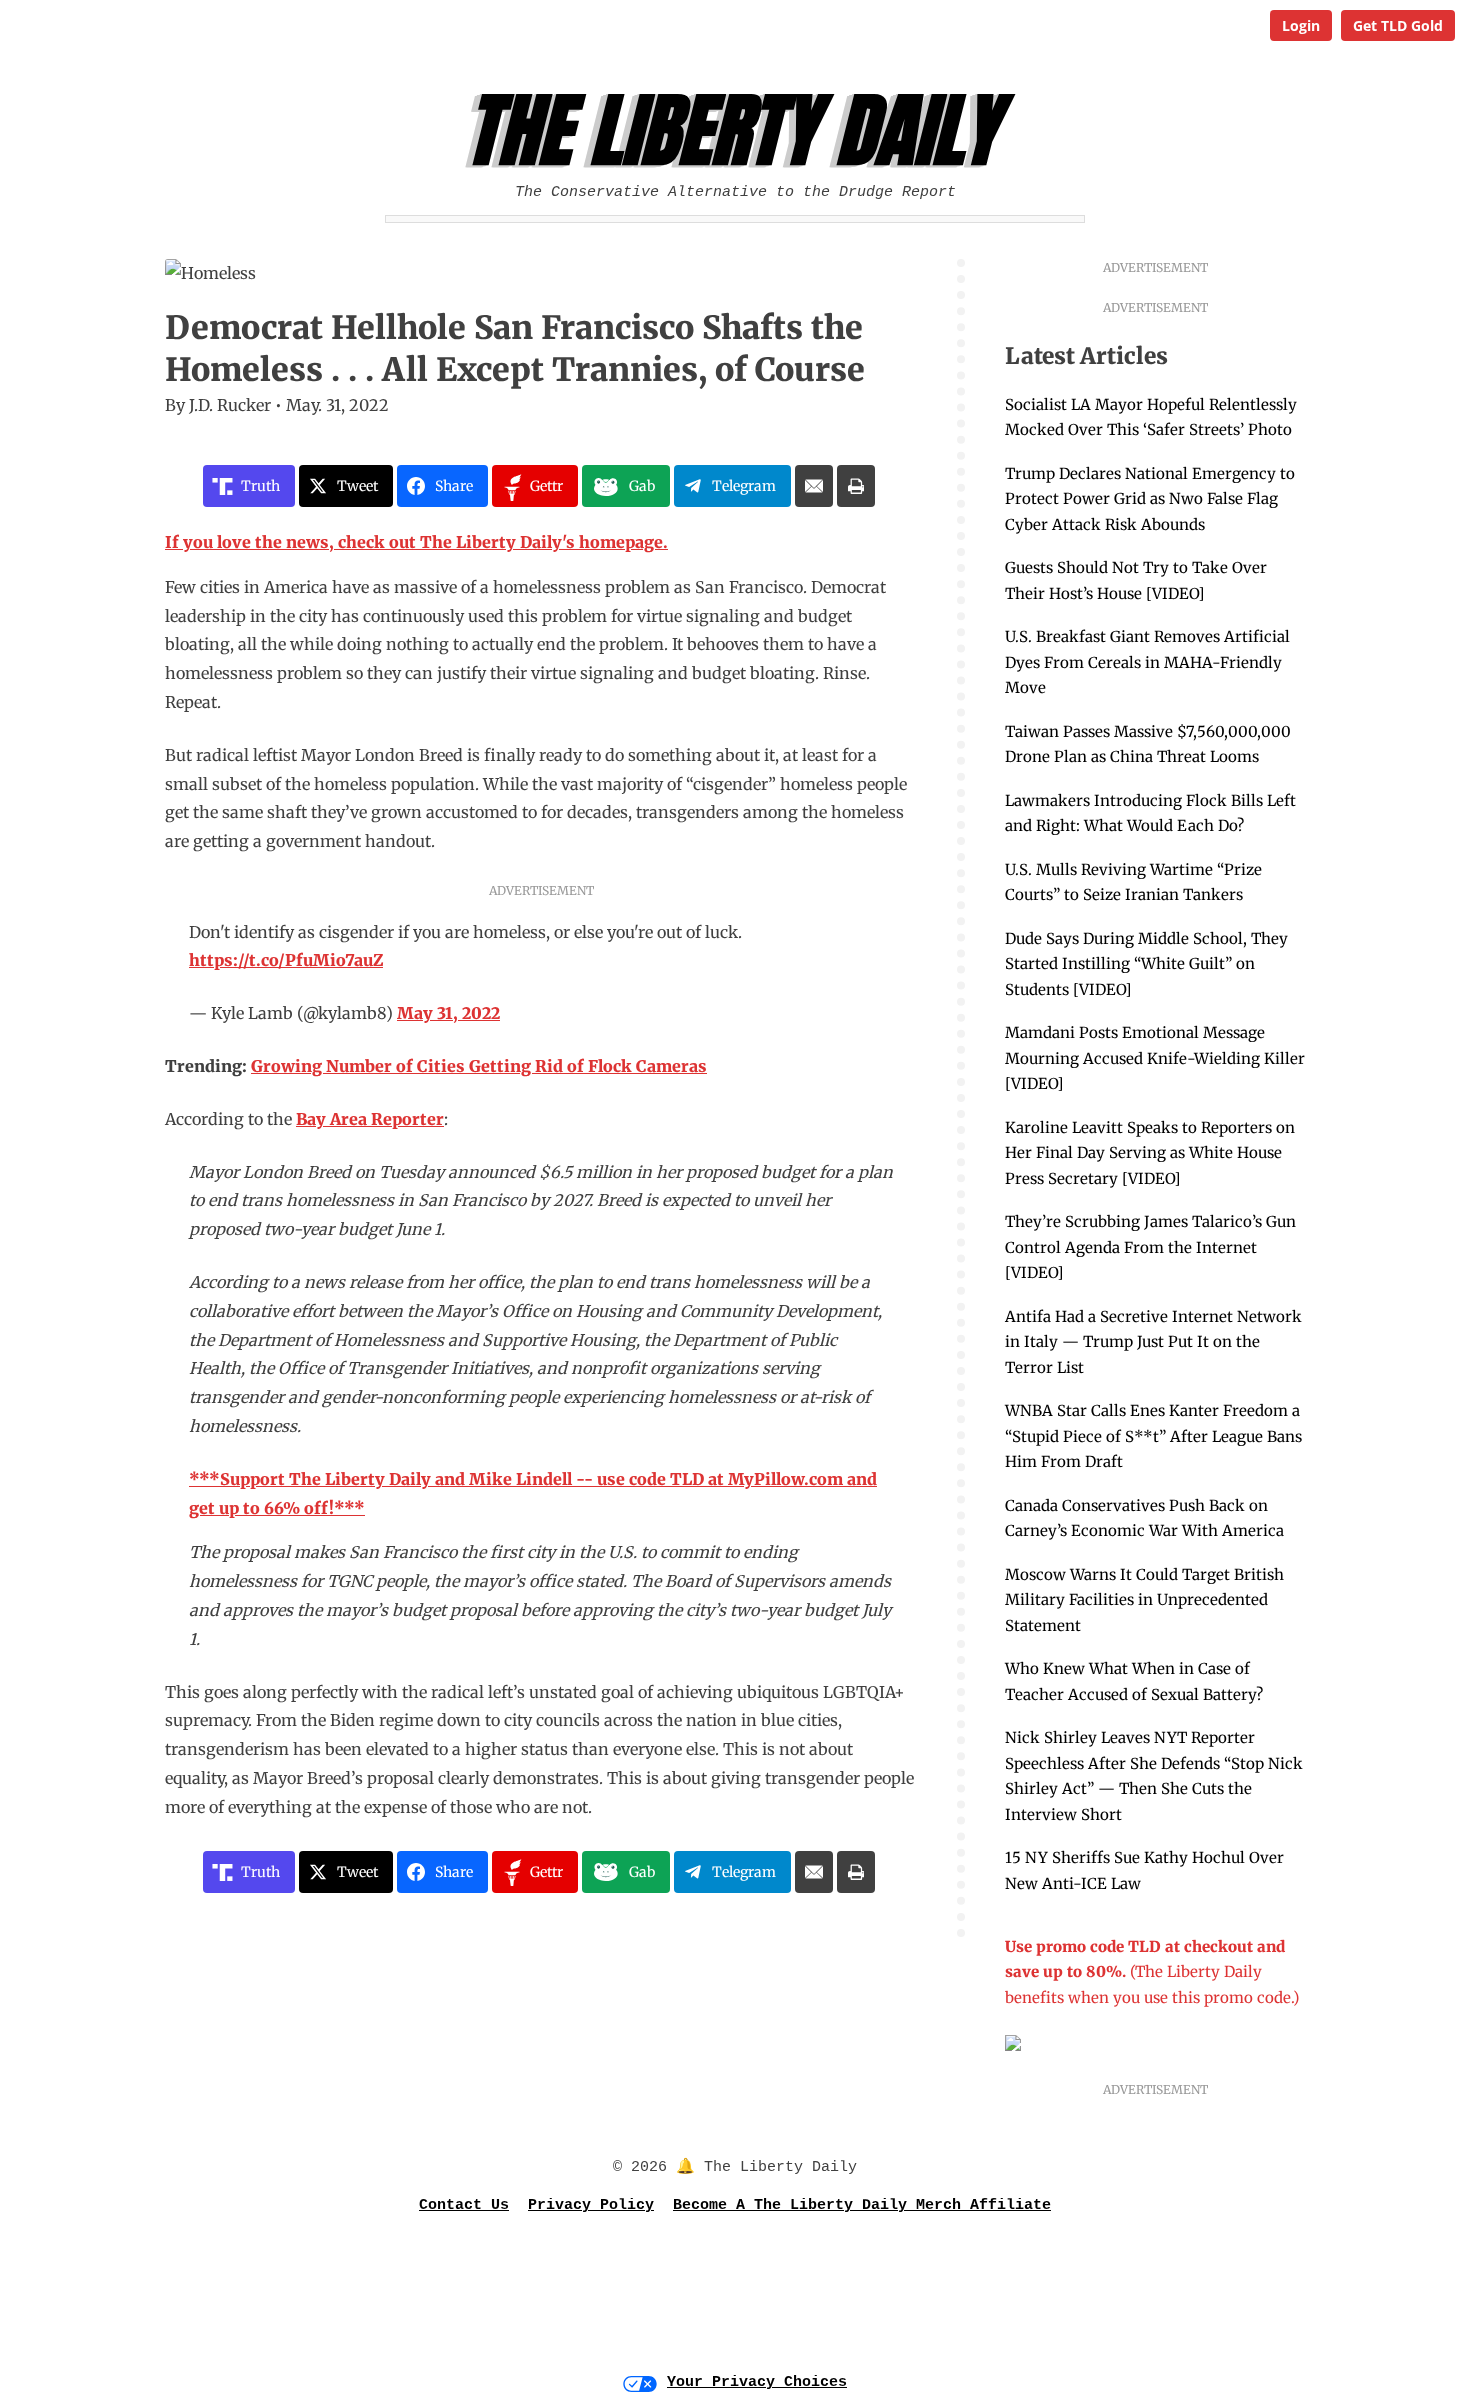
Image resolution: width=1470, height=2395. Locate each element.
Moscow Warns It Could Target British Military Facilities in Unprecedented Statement (1144, 1600)
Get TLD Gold (1398, 25)
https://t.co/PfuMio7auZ (286, 960)
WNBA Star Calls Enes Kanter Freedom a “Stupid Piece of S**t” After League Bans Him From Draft (1153, 1436)
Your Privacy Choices (757, 2382)
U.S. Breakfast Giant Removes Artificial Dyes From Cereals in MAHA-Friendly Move (1147, 662)
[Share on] (814, 486)
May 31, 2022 (448, 1013)
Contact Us (464, 2205)
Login (1301, 25)
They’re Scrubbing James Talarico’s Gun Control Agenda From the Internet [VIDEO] (1150, 1247)
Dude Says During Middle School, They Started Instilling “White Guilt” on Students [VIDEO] (1146, 964)
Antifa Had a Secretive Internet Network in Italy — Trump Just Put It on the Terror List (1153, 1342)
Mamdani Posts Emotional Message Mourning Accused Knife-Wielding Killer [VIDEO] (1155, 1058)
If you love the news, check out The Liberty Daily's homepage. (416, 542)
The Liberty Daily (740, 131)
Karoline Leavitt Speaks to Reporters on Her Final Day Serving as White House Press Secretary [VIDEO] (1150, 1153)
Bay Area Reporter (370, 1119)
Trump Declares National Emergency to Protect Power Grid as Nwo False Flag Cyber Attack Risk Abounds (1150, 499)
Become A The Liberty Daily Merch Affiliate (862, 2205)
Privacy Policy (591, 2205)
